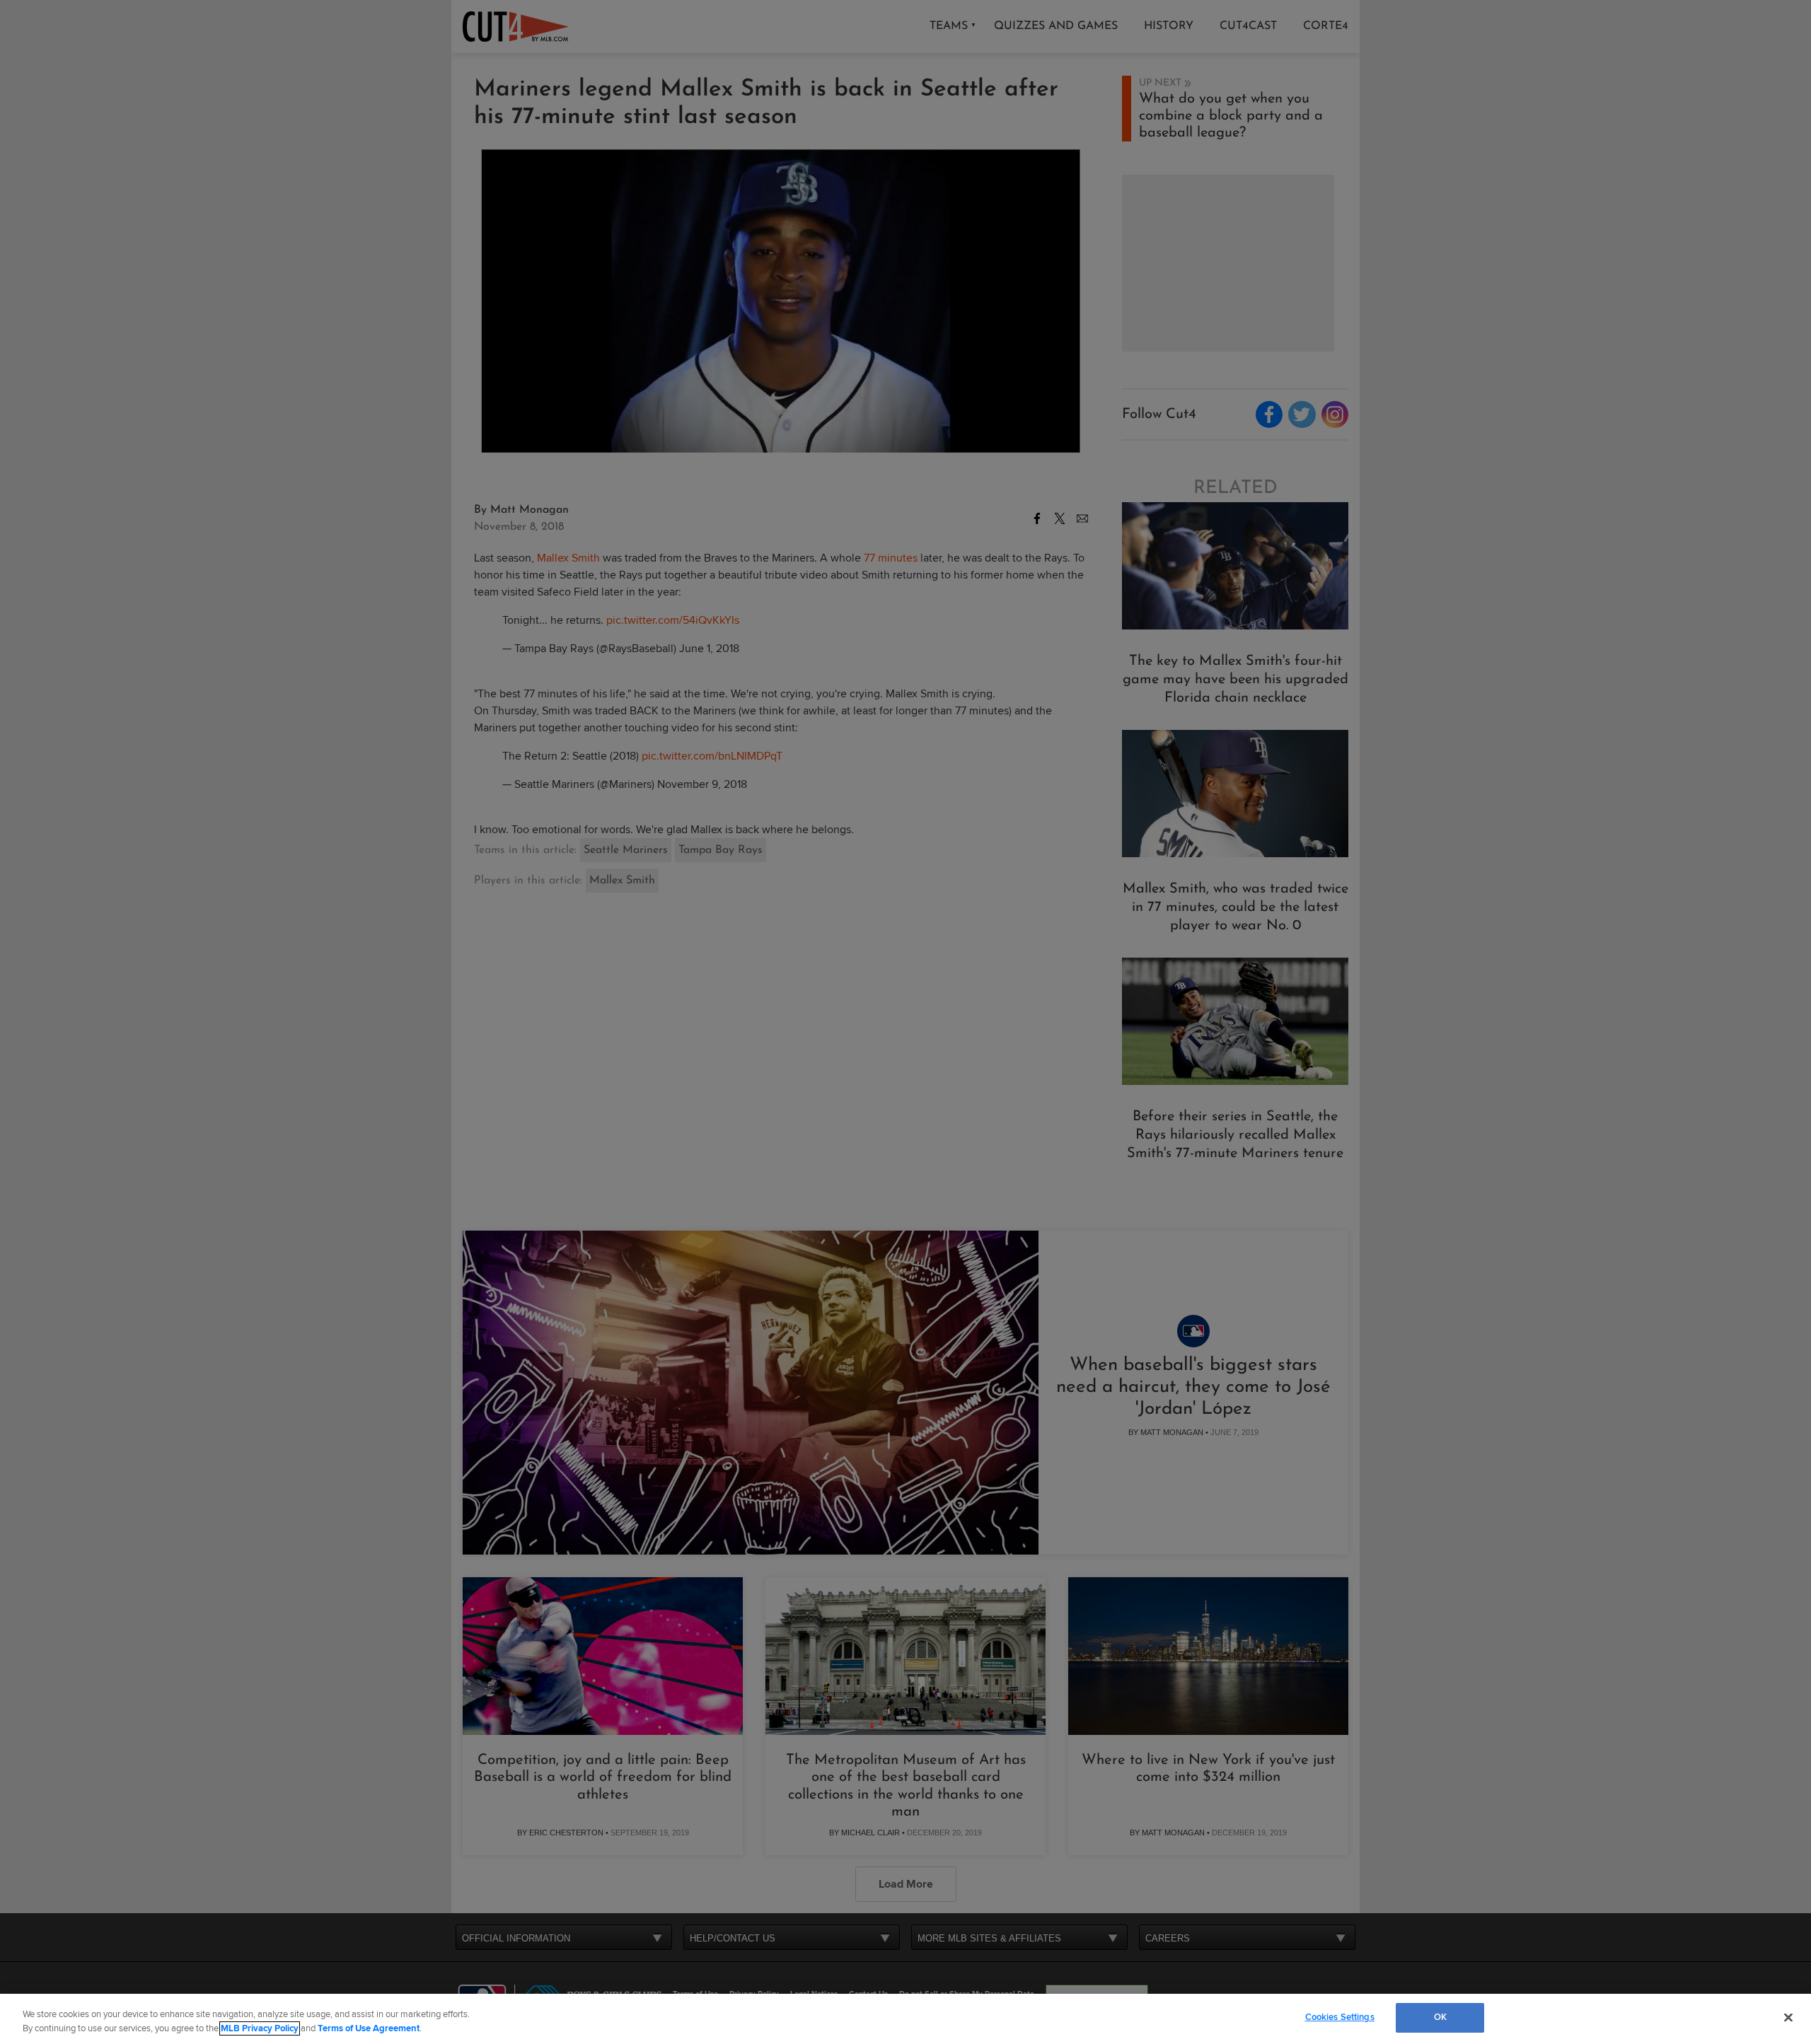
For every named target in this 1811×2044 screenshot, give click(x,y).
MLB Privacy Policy (260, 2028)
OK (1440, 2017)
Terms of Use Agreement (369, 2028)
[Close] (1788, 2017)
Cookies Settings (1340, 2017)
